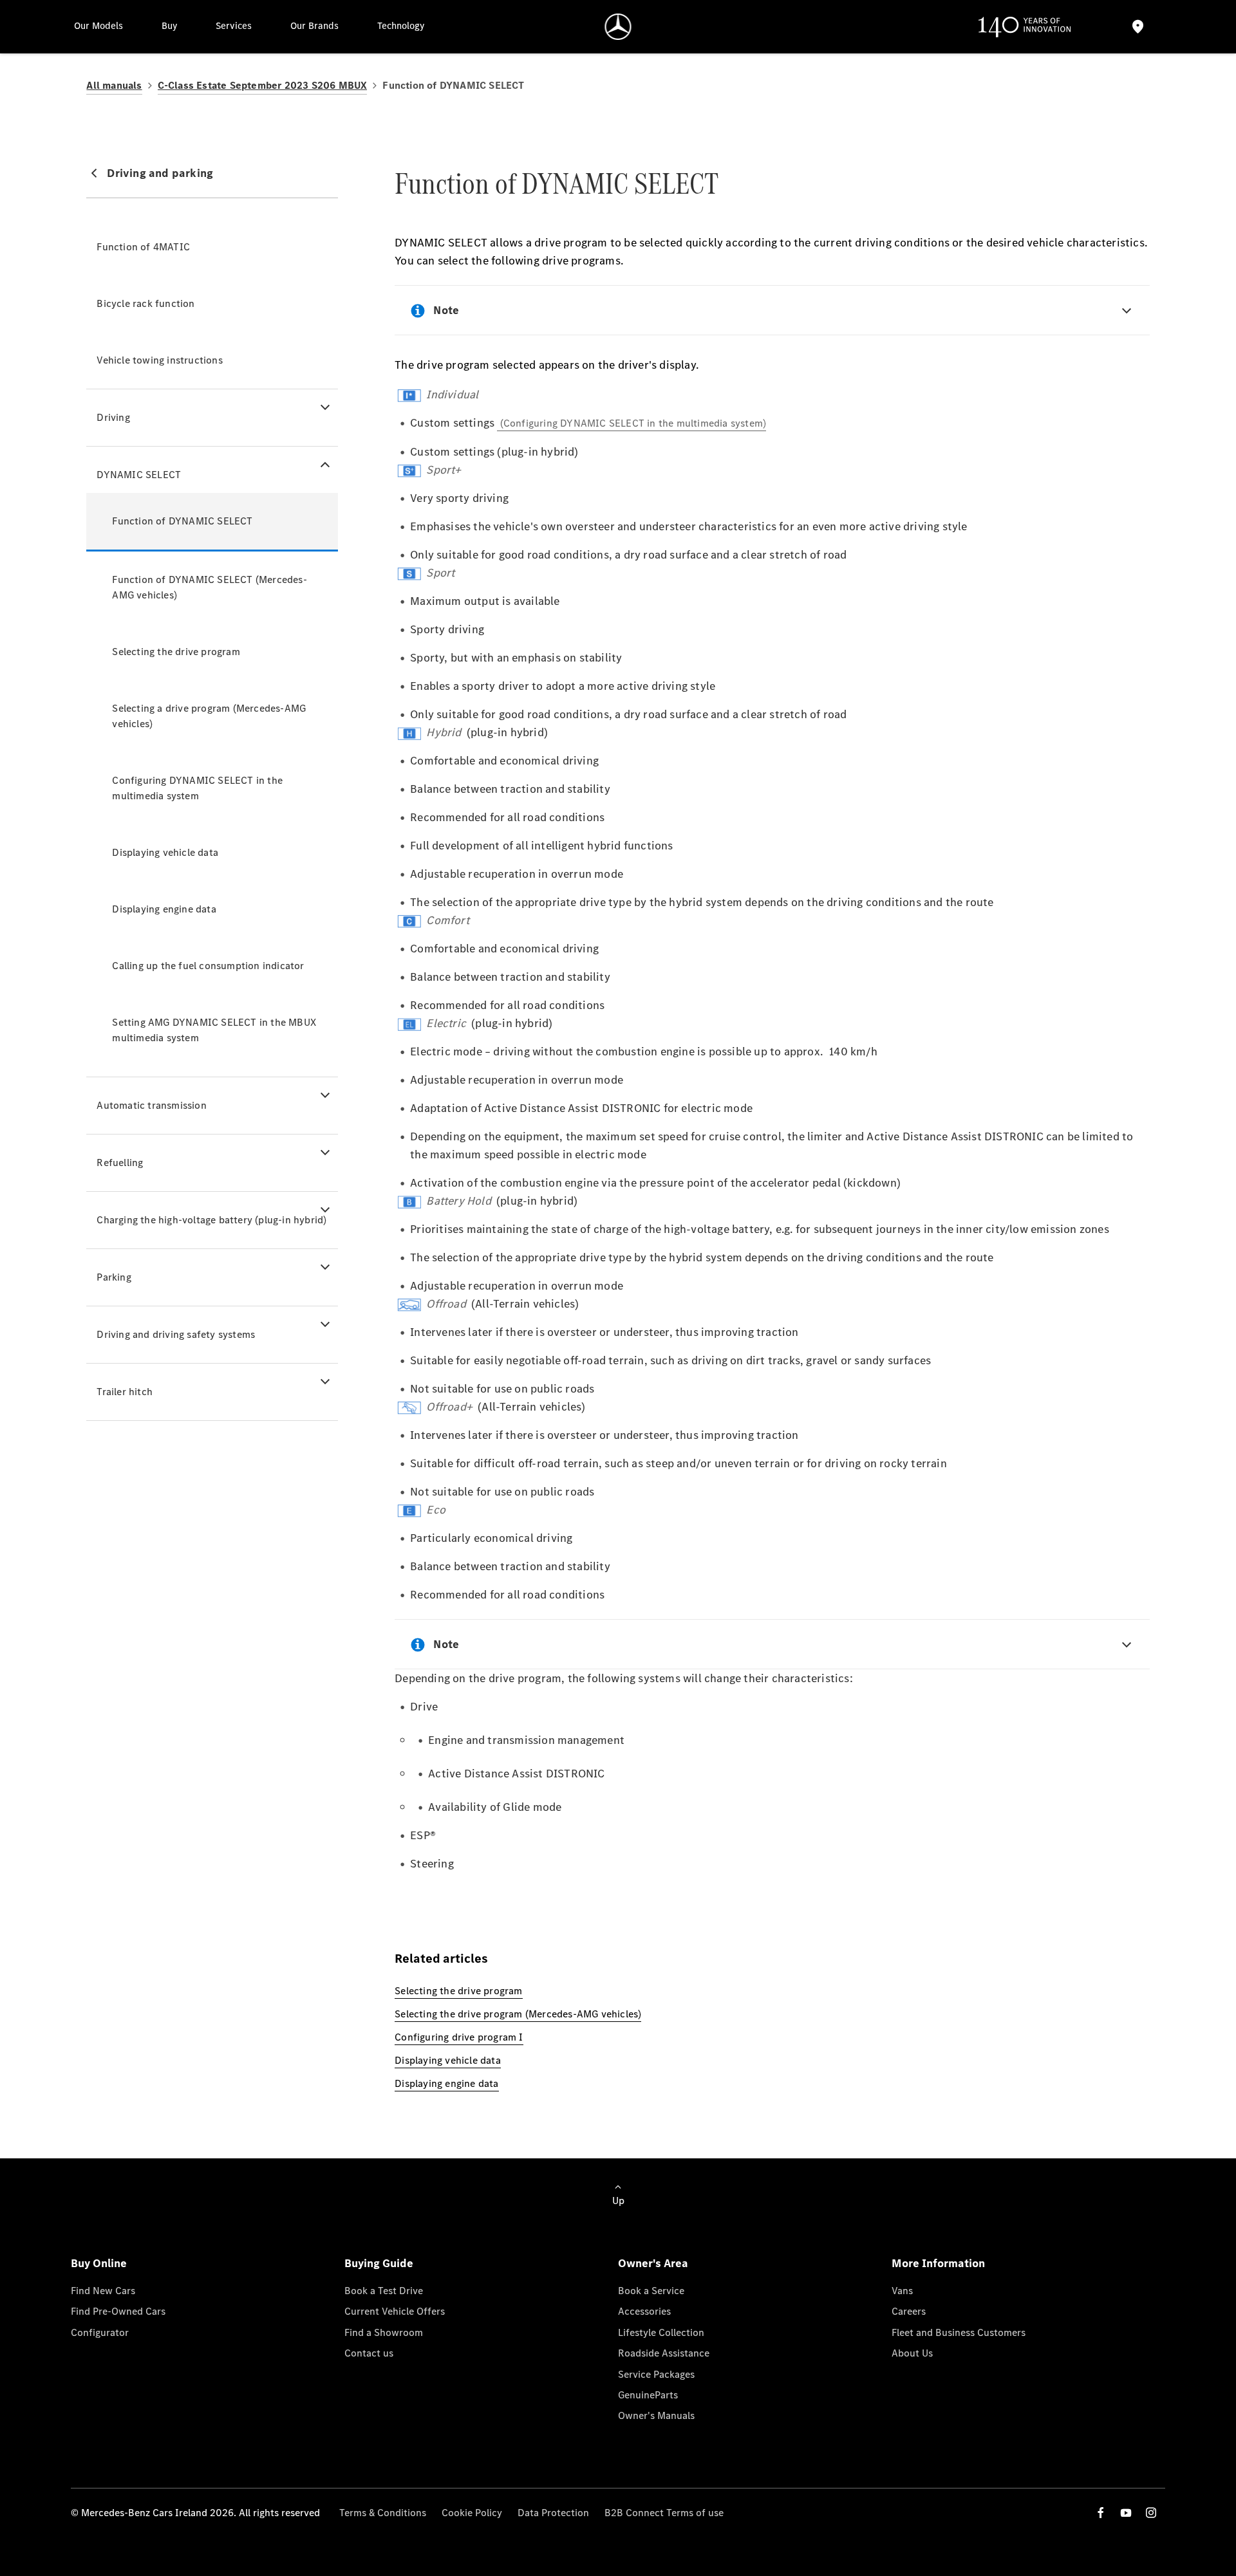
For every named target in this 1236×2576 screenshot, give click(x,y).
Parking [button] (114, 1277)
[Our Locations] (1138, 27)
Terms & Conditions (383, 2513)
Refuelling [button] (120, 1163)
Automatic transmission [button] (151, 1105)
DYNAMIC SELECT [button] (139, 475)
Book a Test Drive (384, 2291)
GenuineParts (648, 2395)
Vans (902, 2291)
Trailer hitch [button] (125, 1392)
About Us (912, 2353)
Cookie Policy (472, 2513)
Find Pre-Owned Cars (118, 2311)
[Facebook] (1101, 2513)
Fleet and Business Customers (959, 2332)
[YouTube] (1126, 2513)
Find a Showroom (384, 2332)
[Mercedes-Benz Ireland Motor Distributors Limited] (618, 27)
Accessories (644, 2311)
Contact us (369, 2353)
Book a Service (651, 2291)
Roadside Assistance (664, 2353)
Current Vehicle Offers (395, 2311)
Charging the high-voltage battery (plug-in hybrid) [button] (211, 1220)
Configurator (100, 2332)
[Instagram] (1151, 2513)
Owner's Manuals (656, 2415)
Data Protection (553, 2513)
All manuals (114, 85)
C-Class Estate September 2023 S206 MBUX (263, 85)
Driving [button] (113, 417)
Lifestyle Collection (661, 2332)
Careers (909, 2311)
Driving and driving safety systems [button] (176, 1334)
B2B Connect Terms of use (664, 2513)
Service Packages (656, 2374)
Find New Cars (103, 2291)
